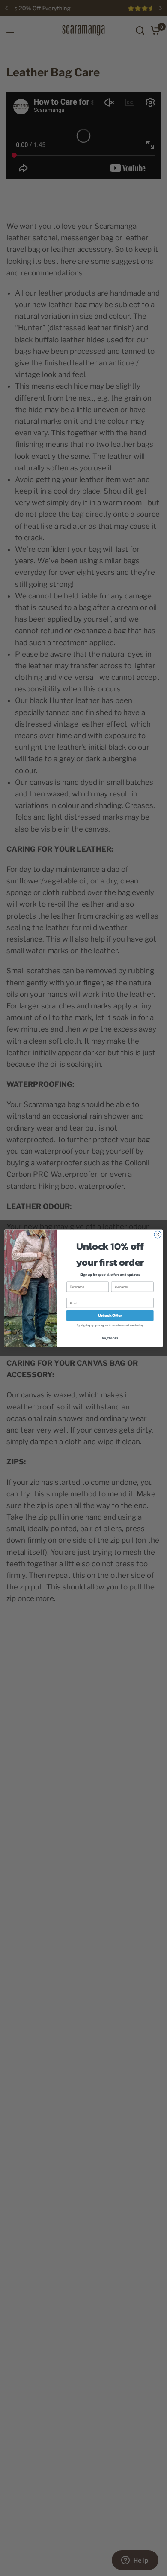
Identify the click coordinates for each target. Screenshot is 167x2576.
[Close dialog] (158, 1234)
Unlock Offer (110, 1316)
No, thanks (110, 1338)
